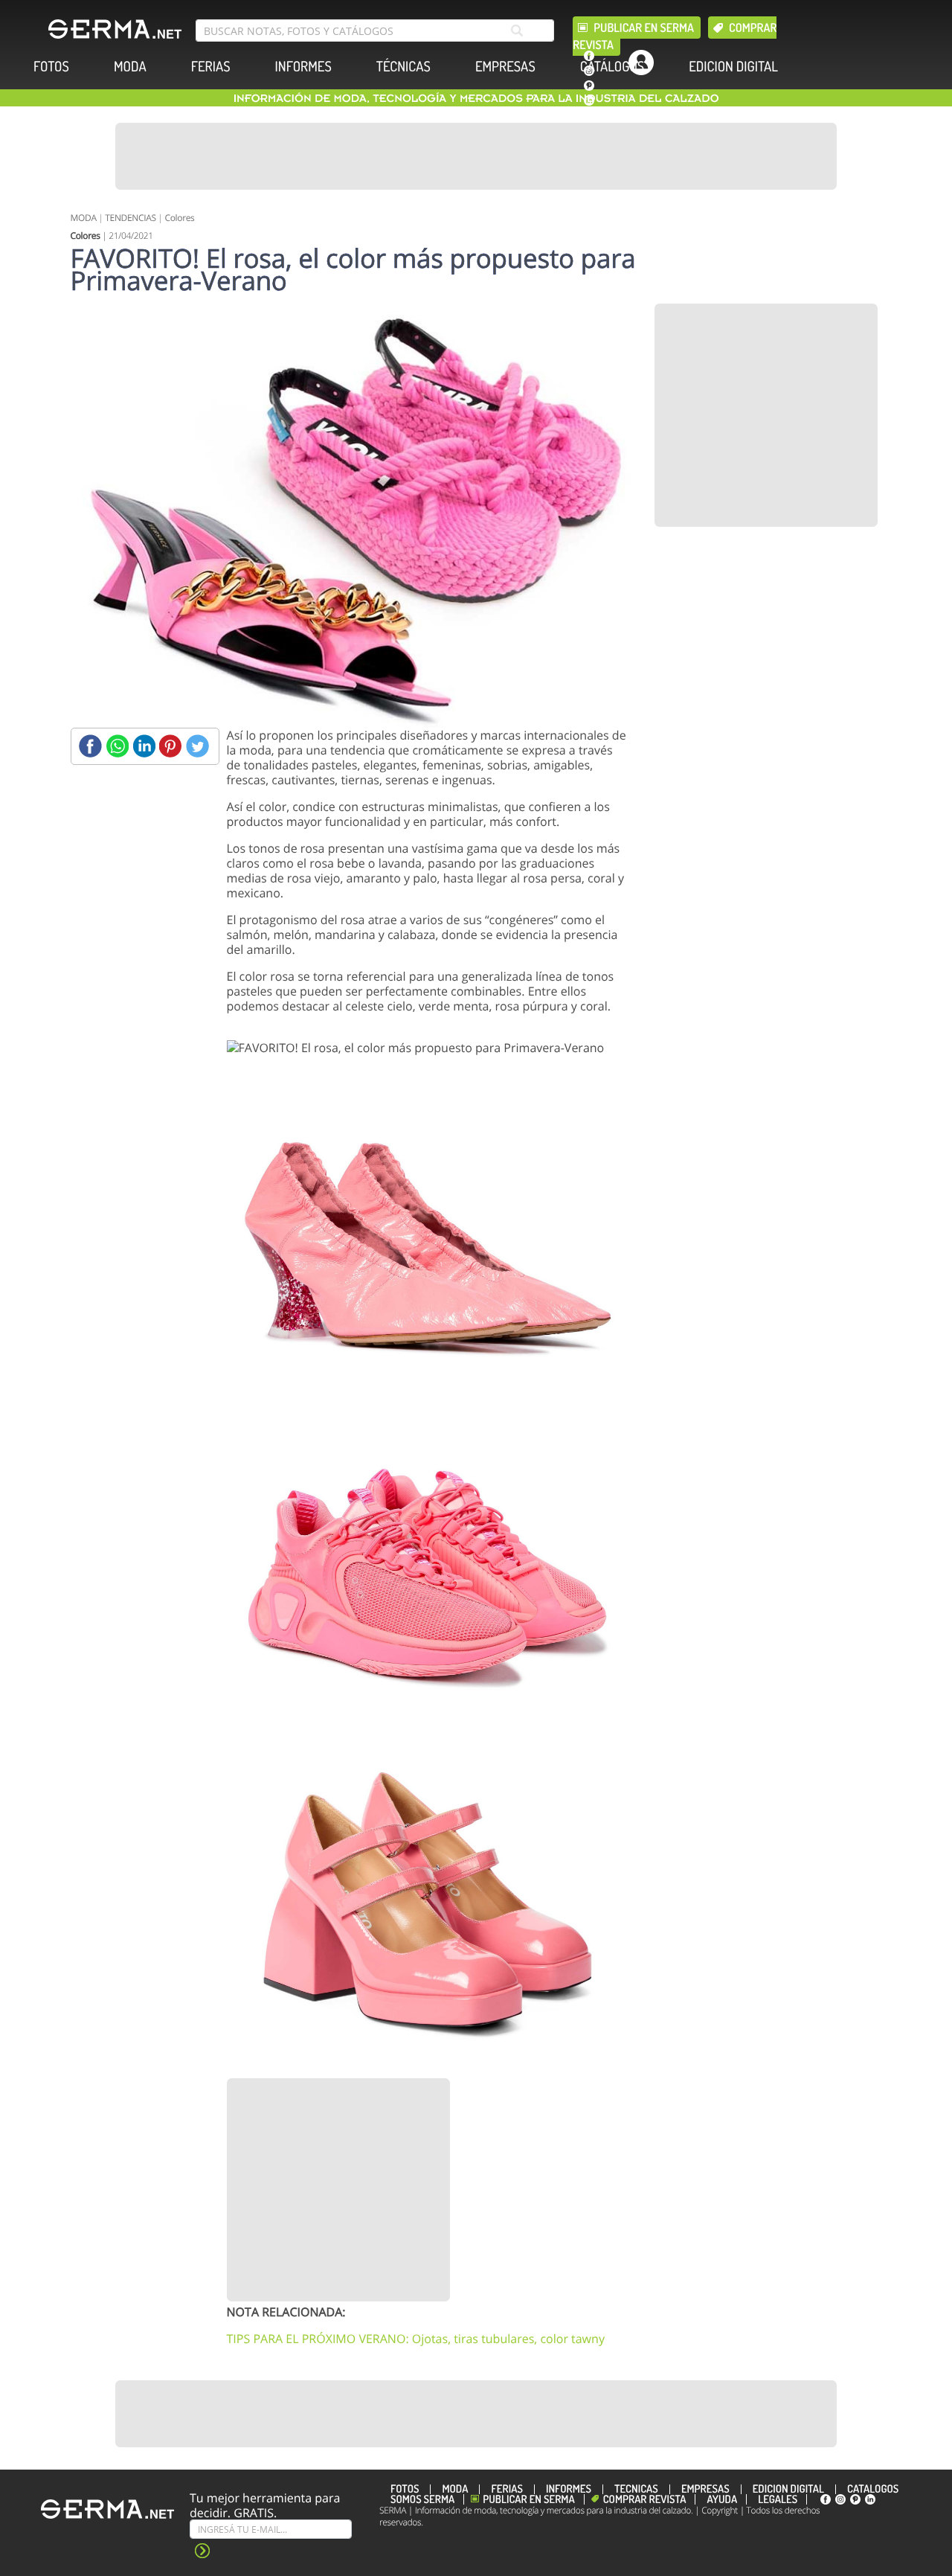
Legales (778, 2499)
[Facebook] (90, 746)
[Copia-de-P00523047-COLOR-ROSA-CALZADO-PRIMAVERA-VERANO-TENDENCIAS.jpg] (428, 1567)
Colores (179, 218)
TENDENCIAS (130, 218)
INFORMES (303, 67)
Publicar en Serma (644, 28)
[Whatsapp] (117, 746)
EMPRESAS (505, 67)
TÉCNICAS (403, 67)
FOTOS (51, 67)
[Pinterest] (171, 746)
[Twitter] (197, 746)
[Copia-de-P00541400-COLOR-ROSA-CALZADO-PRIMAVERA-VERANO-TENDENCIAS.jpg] (428, 1898)
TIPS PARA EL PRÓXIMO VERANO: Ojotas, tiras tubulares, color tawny (416, 2339)
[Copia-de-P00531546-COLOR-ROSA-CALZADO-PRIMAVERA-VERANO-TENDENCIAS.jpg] (428, 1236)
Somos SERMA (422, 2499)
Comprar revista (645, 2499)
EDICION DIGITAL (733, 67)
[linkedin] (589, 100)
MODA (130, 67)
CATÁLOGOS (612, 67)
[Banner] (476, 156)
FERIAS (211, 67)
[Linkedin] (144, 746)
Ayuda (722, 2499)
